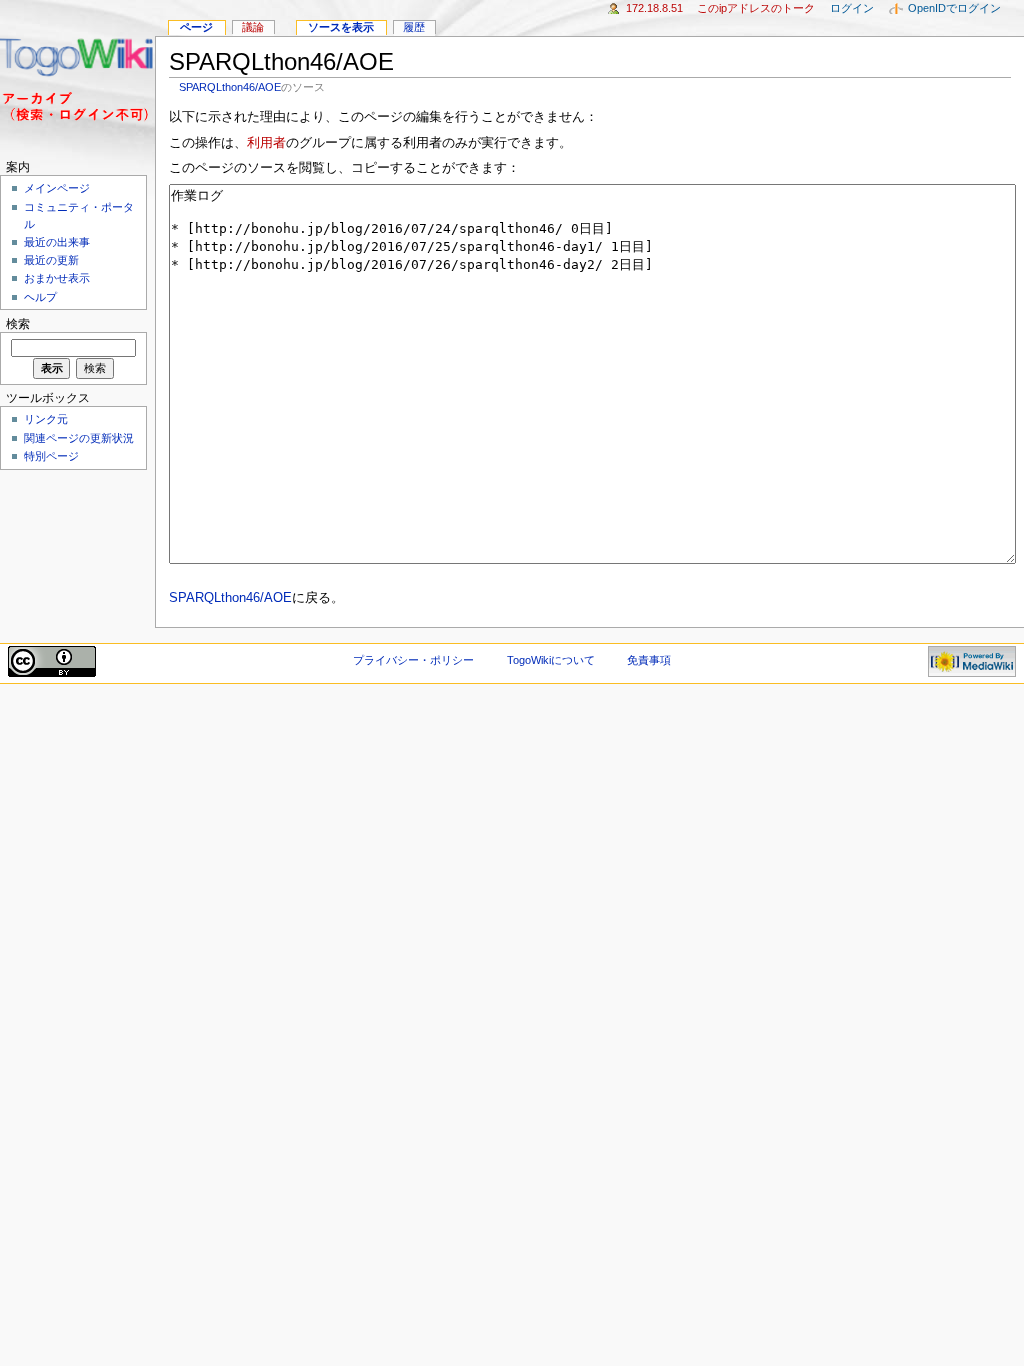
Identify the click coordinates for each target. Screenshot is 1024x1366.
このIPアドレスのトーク (756, 8)
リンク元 (46, 419)
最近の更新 (51, 260)
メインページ (57, 188)
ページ (196, 27)
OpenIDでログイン (954, 8)
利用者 (266, 143)
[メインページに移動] (77, 77)
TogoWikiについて (551, 660)
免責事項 (649, 660)
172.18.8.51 (654, 8)
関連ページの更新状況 (79, 438)
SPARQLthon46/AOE (230, 87)
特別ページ (51, 456)
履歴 (414, 27)
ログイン (852, 8)
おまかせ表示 (57, 278)
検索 (18, 324)
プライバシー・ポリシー (413, 660)
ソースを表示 (341, 27)
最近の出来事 (57, 242)
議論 (253, 27)
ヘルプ (40, 297)
